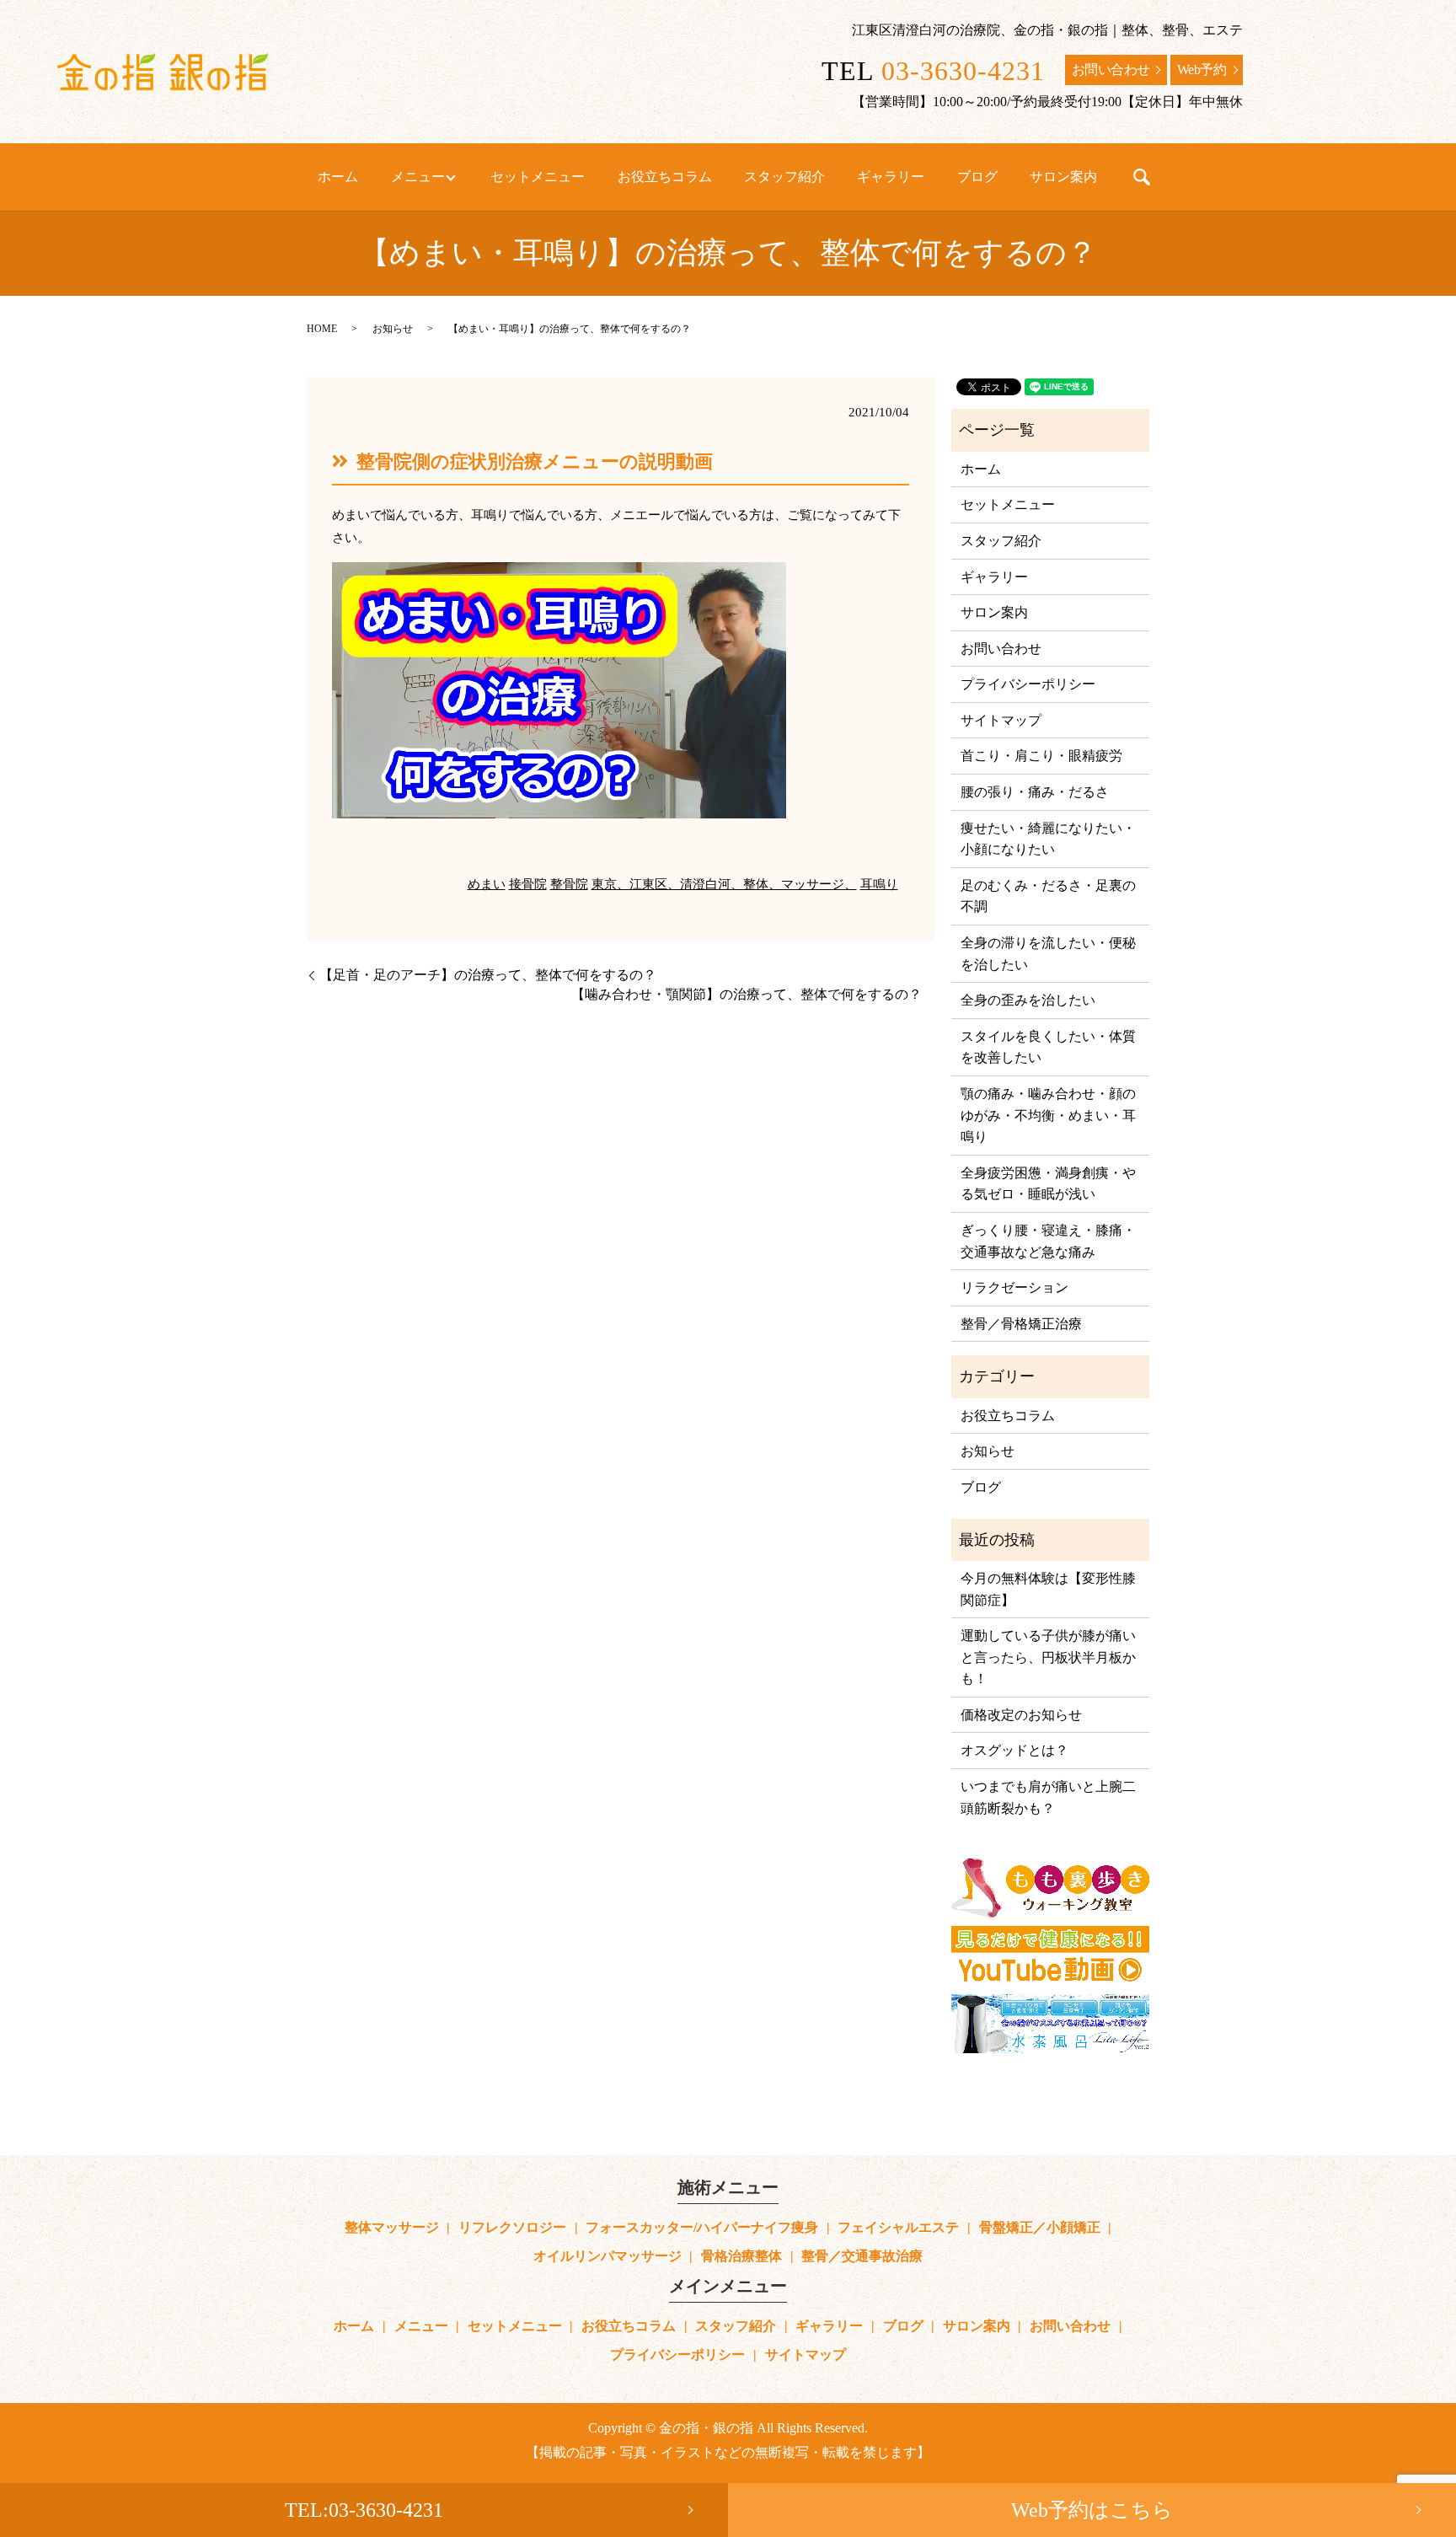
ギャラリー (891, 177)
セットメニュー (538, 177)
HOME (322, 329)
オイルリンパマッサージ (608, 2256)
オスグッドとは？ (1014, 1750)
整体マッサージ (392, 2227)
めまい (487, 884)
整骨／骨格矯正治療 (1021, 1324)
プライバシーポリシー (1028, 684)
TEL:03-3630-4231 (364, 2510)
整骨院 (569, 884)
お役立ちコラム (665, 177)
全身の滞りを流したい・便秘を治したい (1048, 954)
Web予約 (1202, 70)
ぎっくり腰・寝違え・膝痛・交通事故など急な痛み (1048, 1241)
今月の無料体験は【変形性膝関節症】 (1048, 1589)
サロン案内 (1063, 177)
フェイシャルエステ (898, 2227)
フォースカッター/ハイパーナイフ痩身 (702, 2227)
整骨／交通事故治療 (862, 2256)
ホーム (338, 177)
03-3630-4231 (963, 71)
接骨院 (528, 884)
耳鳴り (879, 884)
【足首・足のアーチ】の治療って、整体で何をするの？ (488, 975)
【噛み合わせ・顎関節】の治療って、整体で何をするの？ (747, 994)
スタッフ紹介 (784, 177)
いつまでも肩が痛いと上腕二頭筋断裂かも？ (1048, 1797)
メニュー (418, 177)
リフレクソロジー (512, 2227)
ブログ (977, 177)
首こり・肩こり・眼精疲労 (1041, 756)
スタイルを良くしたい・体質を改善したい (1048, 1047)
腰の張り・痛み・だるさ (1035, 792)
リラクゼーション (1014, 1287)
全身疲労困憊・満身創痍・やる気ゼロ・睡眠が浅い (1048, 1184)
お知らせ (393, 329)
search (1142, 177)
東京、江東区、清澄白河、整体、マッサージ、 (724, 884)
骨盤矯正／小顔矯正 (1040, 2227)
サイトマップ (1001, 720)
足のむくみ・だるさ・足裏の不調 (1048, 896)
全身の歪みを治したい (1028, 1000)
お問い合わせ (1111, 70)
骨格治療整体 (741, 2256)
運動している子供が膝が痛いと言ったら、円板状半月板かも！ (1048, 1657)
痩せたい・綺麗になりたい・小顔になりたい (1048, 839)
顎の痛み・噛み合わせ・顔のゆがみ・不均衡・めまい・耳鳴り (1048, 1115)
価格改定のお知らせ (1021, 1715)
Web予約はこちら (1092, 2510)
